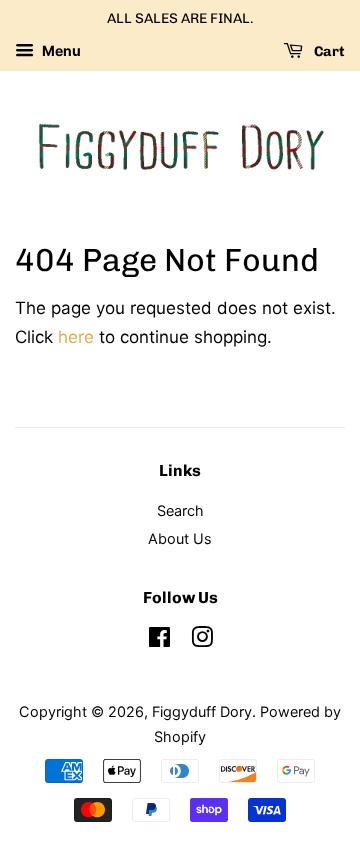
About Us (180, 538)
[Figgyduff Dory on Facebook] (159, 640)
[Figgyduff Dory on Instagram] (202, 640)
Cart (328, 51)
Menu (60, 50)
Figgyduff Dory (202, 711)
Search (180, 510)
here (76, 337)
